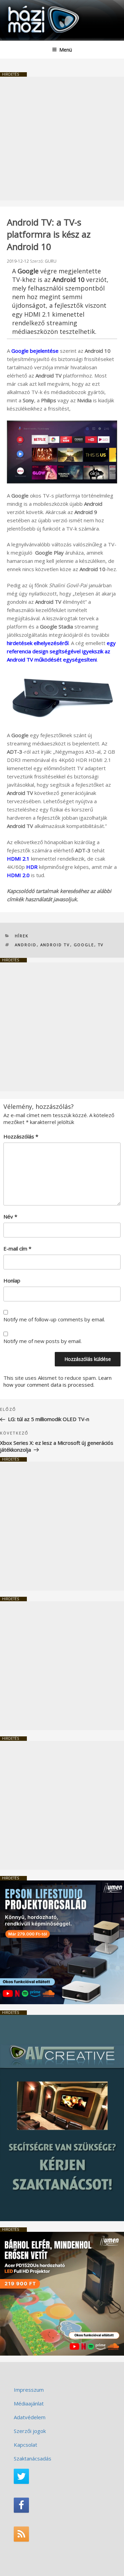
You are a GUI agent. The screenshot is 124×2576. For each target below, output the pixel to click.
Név (10, 1216)
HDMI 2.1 (18, 859)
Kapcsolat (25, 2445)
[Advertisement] (62, 139)
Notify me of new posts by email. (43, 1341)
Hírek (22, 936)
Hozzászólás (21, 1136)
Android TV (55, 945)
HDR (32, 867)
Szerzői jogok (30, 2431)
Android (26, 945)
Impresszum (29, 2390)
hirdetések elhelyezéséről (38, 643)
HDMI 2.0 (18, 875)
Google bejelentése (35, 351)
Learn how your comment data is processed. (58, 1381)
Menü (66, 50)
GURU (51, 261)
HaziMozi (22, 5)
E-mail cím (17, 1248)
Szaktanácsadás (33, 2458)
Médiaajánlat (29, 2403)
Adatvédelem (30, 2417)
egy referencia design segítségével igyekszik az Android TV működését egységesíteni (61, 651)
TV (101, 945)
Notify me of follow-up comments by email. (54, 1319)
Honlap (12, 1280)
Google (84, 945)
